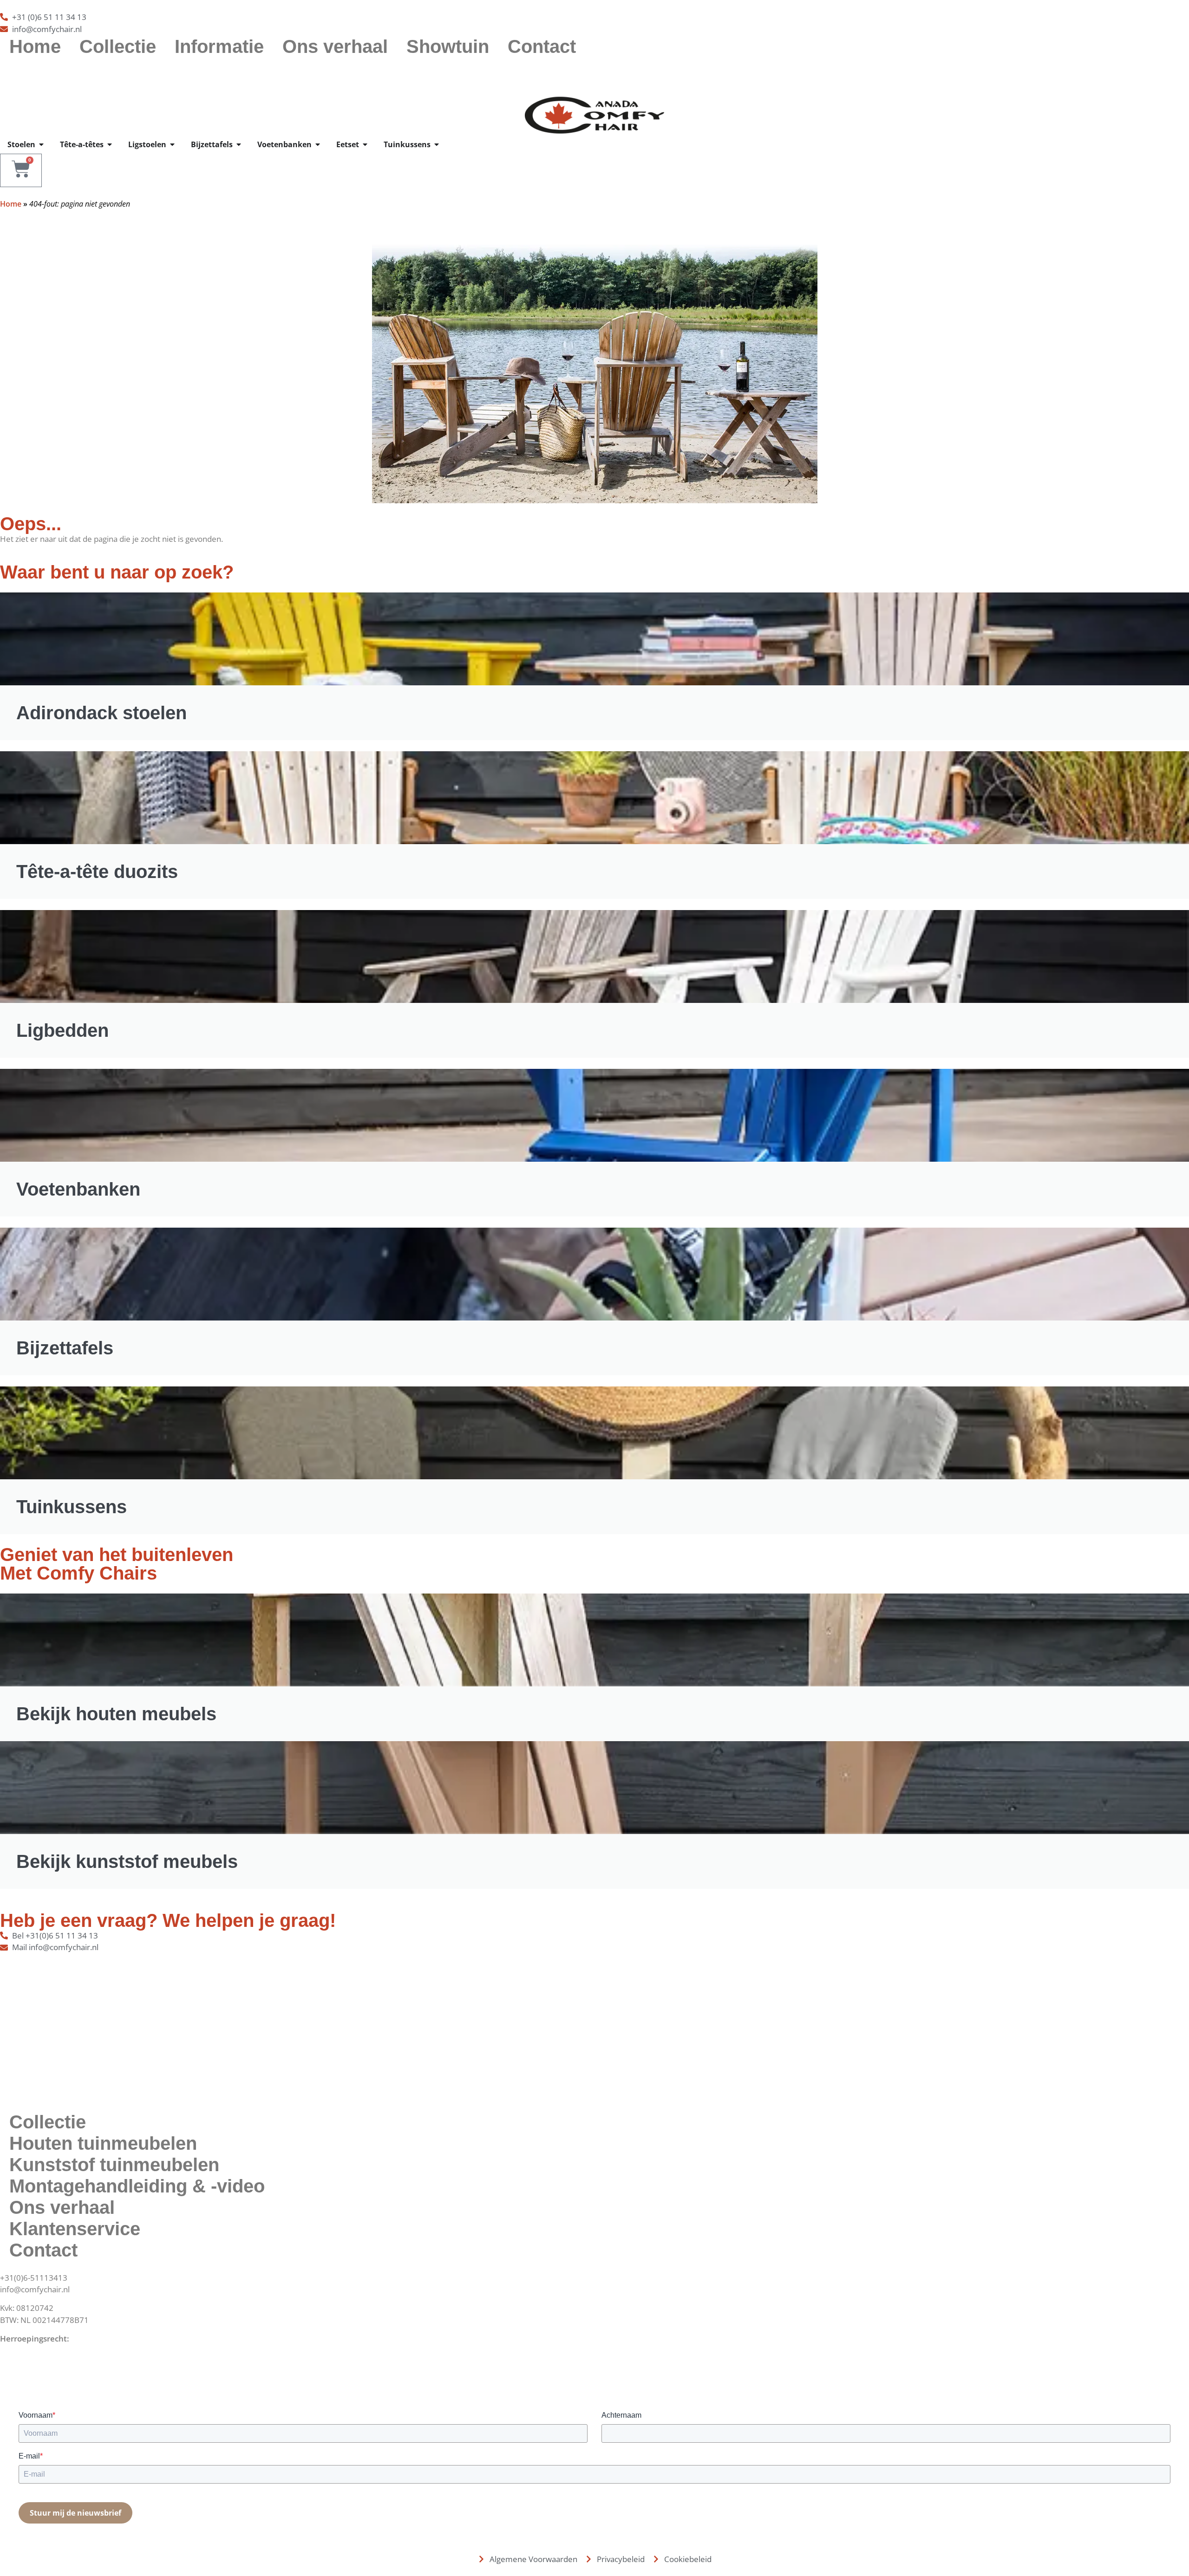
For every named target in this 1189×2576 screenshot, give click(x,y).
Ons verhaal (335, 46)
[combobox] (594, 71)
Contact (542, 46)
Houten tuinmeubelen (103, 2143)
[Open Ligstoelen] (172, 144)
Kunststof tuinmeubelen (114, 2165)
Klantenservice (75, 2229)
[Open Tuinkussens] (437, 144)
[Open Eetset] (365, 144)
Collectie (118, 46)
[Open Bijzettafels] (239, 144)
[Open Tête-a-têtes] (110, 144)
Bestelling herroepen (38, 2350)
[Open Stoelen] (41, 144)
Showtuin (448, 46)
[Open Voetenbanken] (318, 144)
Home (35, 46)
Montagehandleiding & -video (137, 2186)
